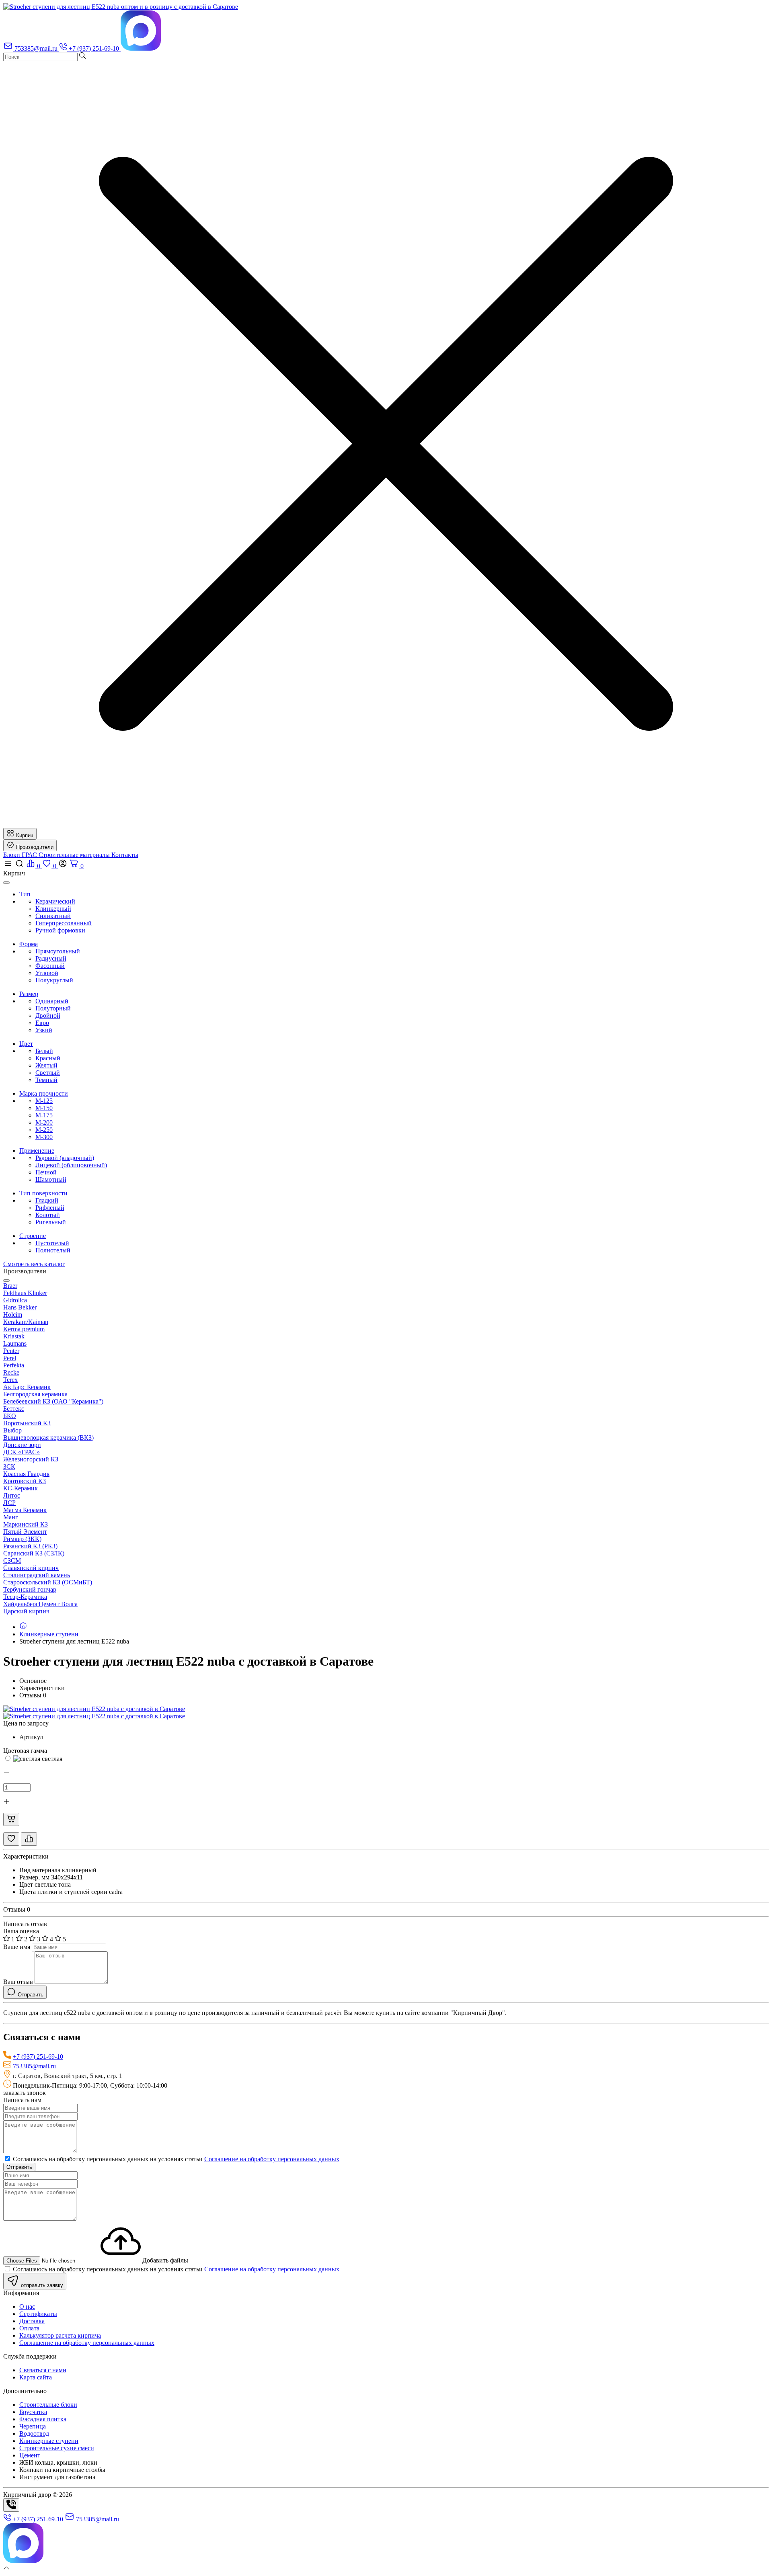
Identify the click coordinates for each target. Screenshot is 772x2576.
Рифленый (50, 1208)
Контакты (125, 855)
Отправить (19, 2167)
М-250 (44, 1130)
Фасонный (50, 966)
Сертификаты (38, 2314)
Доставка (32, 2321)
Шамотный (51, 1179)
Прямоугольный (58, 951)
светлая (51, 1759)
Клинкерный (53, 909)
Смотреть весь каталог (34, 1264)
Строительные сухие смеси (57, 2448)
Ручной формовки (60, 930)
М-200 (44, 1122)
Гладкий (47, 1200)
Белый (44, 1051)
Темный (46, 1080)
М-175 (44, 1115)
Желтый (46, 1065)
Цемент (30, 2455)
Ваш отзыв (18, 1982)
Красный (48, 1058)
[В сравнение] (29, 1839)
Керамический (55, 901)
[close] (6, 883)
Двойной (48, 1015)
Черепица (33, 2426)
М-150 (44, 1108)
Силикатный (53, 916)
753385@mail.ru (34, 2066)
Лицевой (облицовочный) (71, 1165)
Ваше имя (17, 1947)
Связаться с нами (43, 2370)
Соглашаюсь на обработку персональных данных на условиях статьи (175, 2159)
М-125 (44, 1101)
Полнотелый (53, 1250)
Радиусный (51, 958)
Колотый (48, 1215)
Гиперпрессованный (64, 923)
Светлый (48, 1073)
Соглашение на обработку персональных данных (272, 2159)
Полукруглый (54, 980)
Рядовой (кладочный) (65, 1158)
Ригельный (51, 1222)
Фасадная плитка (43, 2419)
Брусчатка (33, 2412)
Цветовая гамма (25, 1751)
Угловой (47, 973)
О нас (27, 2307)
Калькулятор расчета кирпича (60, 2335)
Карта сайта (36, 2377)
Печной (46, 1172)
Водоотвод (34, 2434)
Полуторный (53, 1008)
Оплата (29, 2328)
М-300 (44, 1137)
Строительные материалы (75, 855)
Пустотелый (52, 1243)
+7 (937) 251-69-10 (38, 2056)
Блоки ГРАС (21, 855)
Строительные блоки (48, 2405)
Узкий (44, 1030)
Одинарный (52, 1001)
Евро (42, 1023)
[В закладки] (11, 1839)
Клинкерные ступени (49, 1634)
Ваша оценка (21, 1931)
